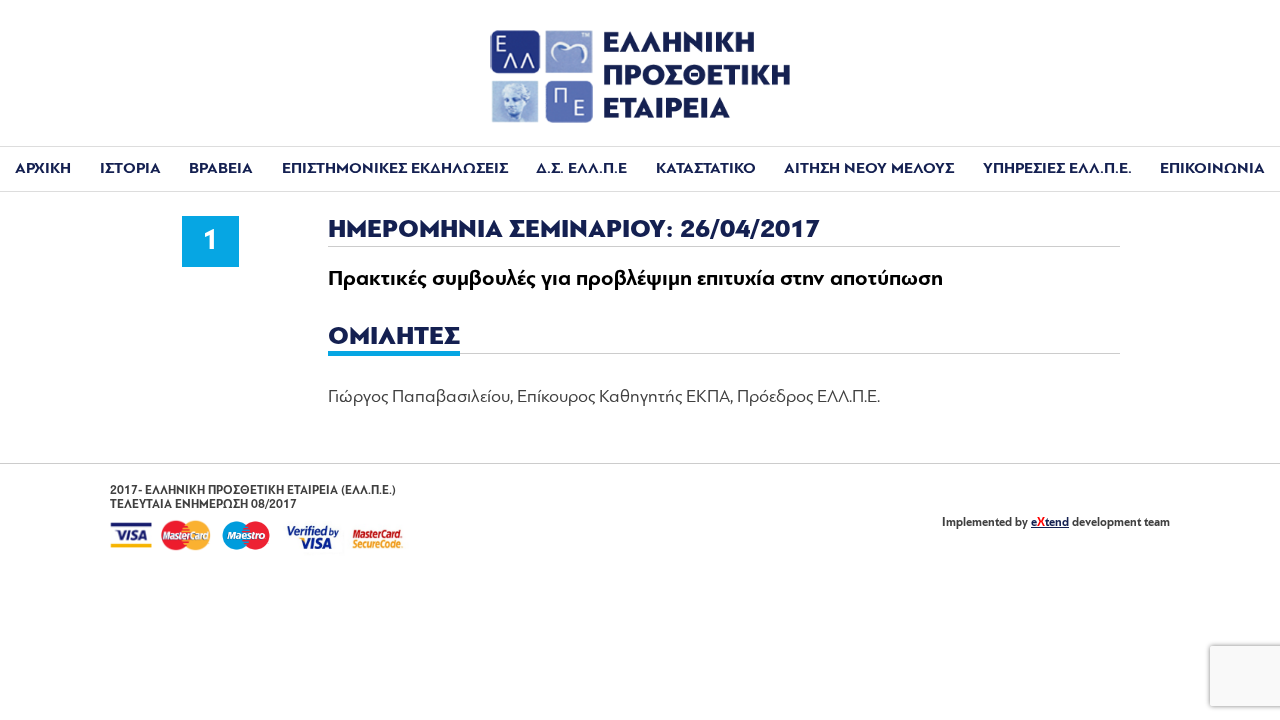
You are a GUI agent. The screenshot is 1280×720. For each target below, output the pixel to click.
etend (1050, 523)
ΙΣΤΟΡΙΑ (130, 169)
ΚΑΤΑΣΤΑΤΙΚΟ (706, 169)
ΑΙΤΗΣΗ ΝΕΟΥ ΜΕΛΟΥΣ (869, 169)
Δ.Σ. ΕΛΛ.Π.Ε (581, 169)
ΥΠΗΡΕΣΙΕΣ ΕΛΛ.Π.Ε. (1057, 169)
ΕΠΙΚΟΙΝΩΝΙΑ (1212, 169)
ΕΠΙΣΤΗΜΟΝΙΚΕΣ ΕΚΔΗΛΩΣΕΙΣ (395, 169)
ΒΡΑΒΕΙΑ (221, 169)
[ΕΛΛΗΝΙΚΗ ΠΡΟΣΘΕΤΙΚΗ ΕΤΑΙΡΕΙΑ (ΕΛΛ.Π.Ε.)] (640, 119)
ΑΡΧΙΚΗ (43, 169)
